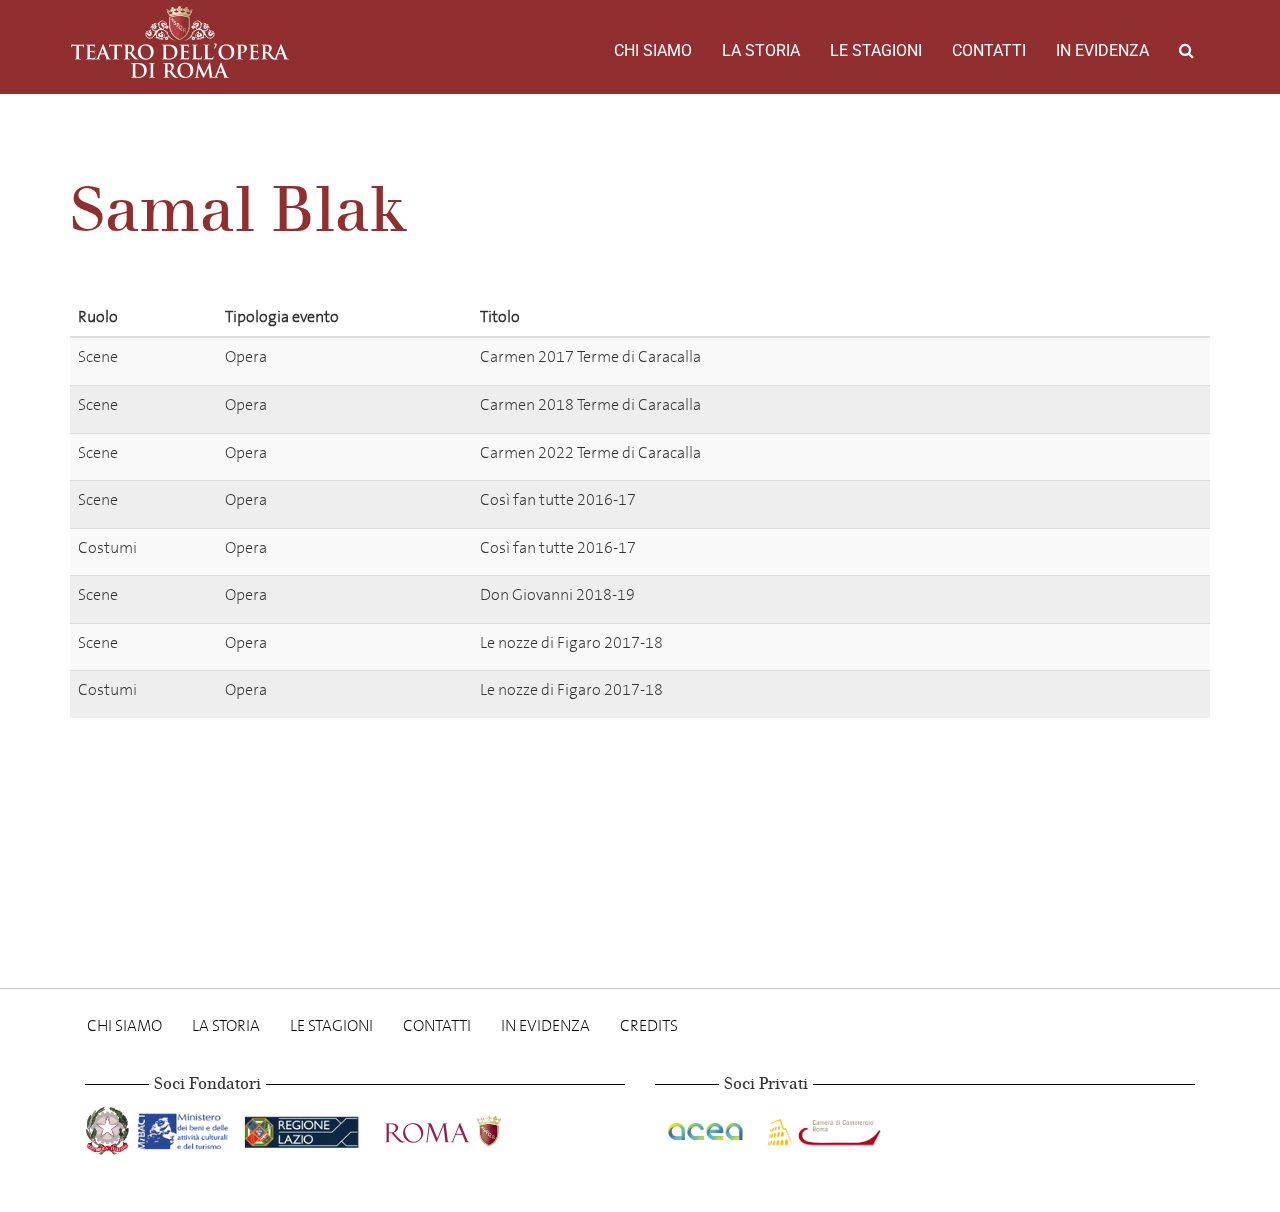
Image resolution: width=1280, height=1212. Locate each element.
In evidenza (1102, 50)
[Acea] (707, 1127)
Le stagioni (876, 50)
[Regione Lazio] (303, 1127)
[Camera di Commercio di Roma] (822, 1127)
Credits (649, 1025)
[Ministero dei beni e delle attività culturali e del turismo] (187, 1127)
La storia (761, 50)
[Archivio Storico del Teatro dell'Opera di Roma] (180, 42)
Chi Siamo (653, 50)
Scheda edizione (1073, 360)
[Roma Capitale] (469, 1127)
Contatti (989, 50)
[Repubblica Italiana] (109, 1127)
